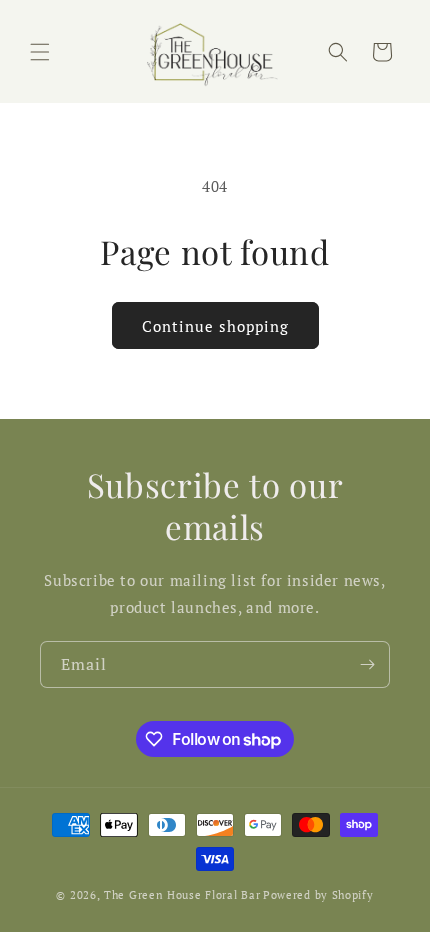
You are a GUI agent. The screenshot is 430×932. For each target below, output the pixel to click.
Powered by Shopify (318, 895)
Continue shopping (215, 326)
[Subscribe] (367, 664)
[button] (40, 52)
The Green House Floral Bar (182, 895)
